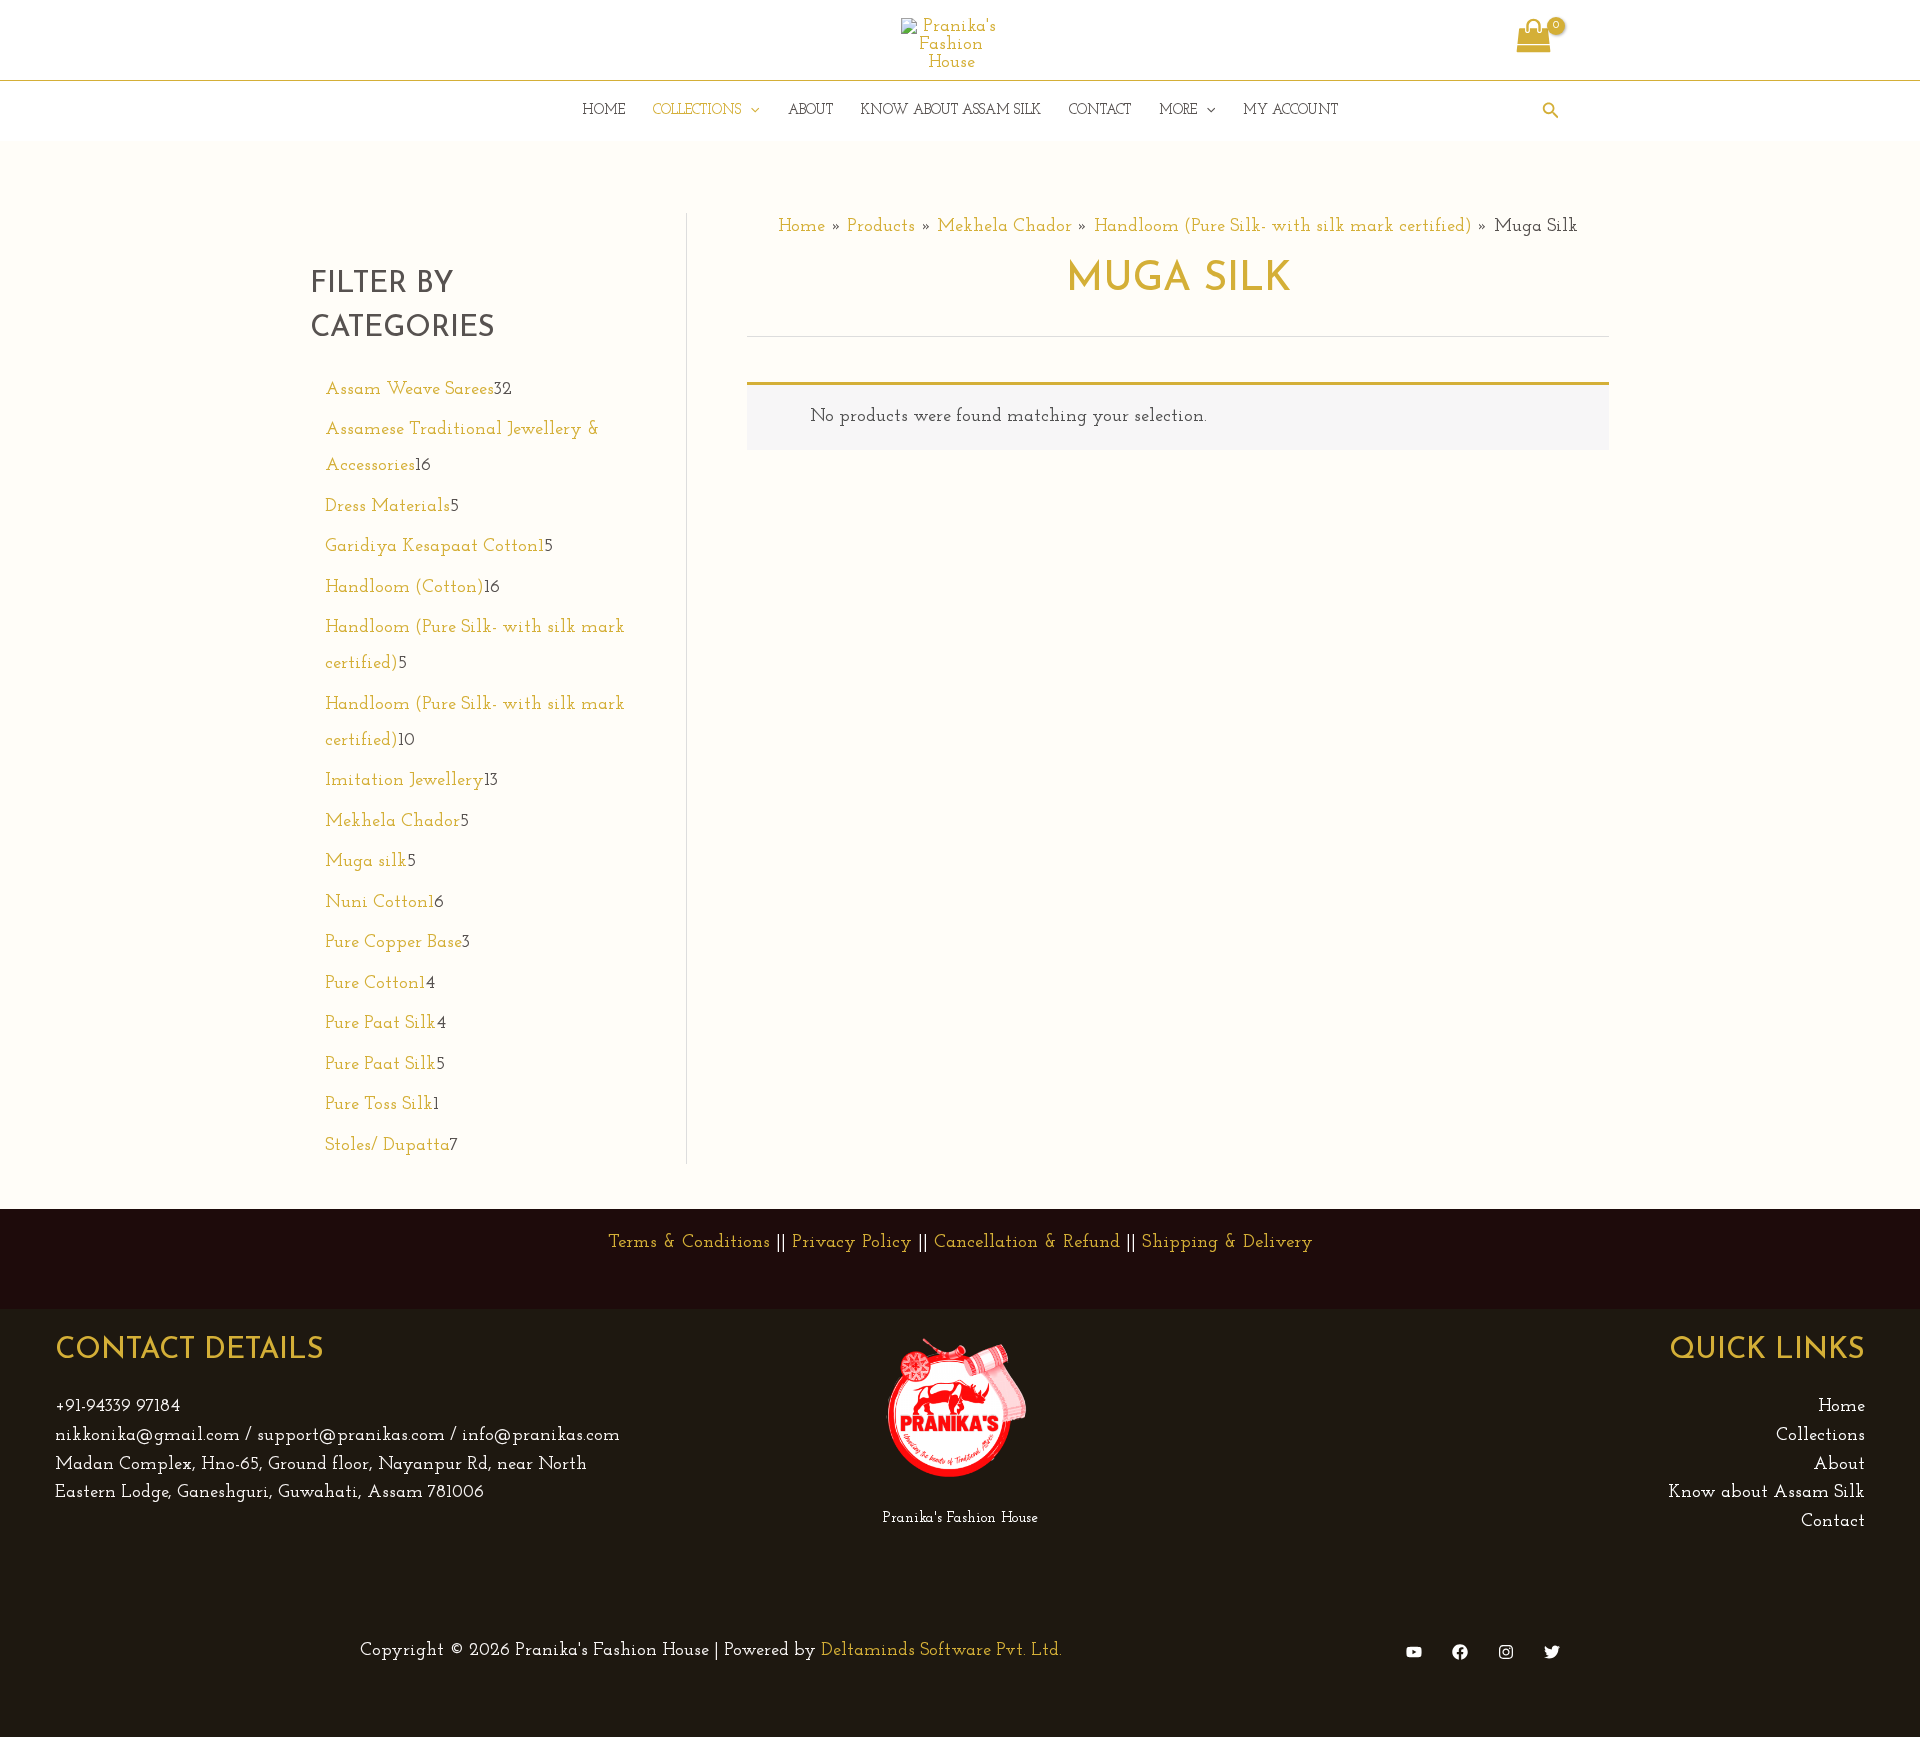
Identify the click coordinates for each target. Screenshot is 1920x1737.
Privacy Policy (852, 1242)
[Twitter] (1552, 1652)
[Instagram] (1506, 1652)
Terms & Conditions (689, 1242)
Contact (1100, 110)
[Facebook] (1460, 1652)
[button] (750, 111)
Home (603, 110)
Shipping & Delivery (1227, 1242)
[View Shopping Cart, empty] (1533, 40)
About (810, 110)
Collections (697, 110)
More (1178, 110)
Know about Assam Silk (951, 110)
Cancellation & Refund (1027, 1242)
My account (1290, 110)
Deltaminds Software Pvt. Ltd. (941, 1651)
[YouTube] (1414, 1652)
